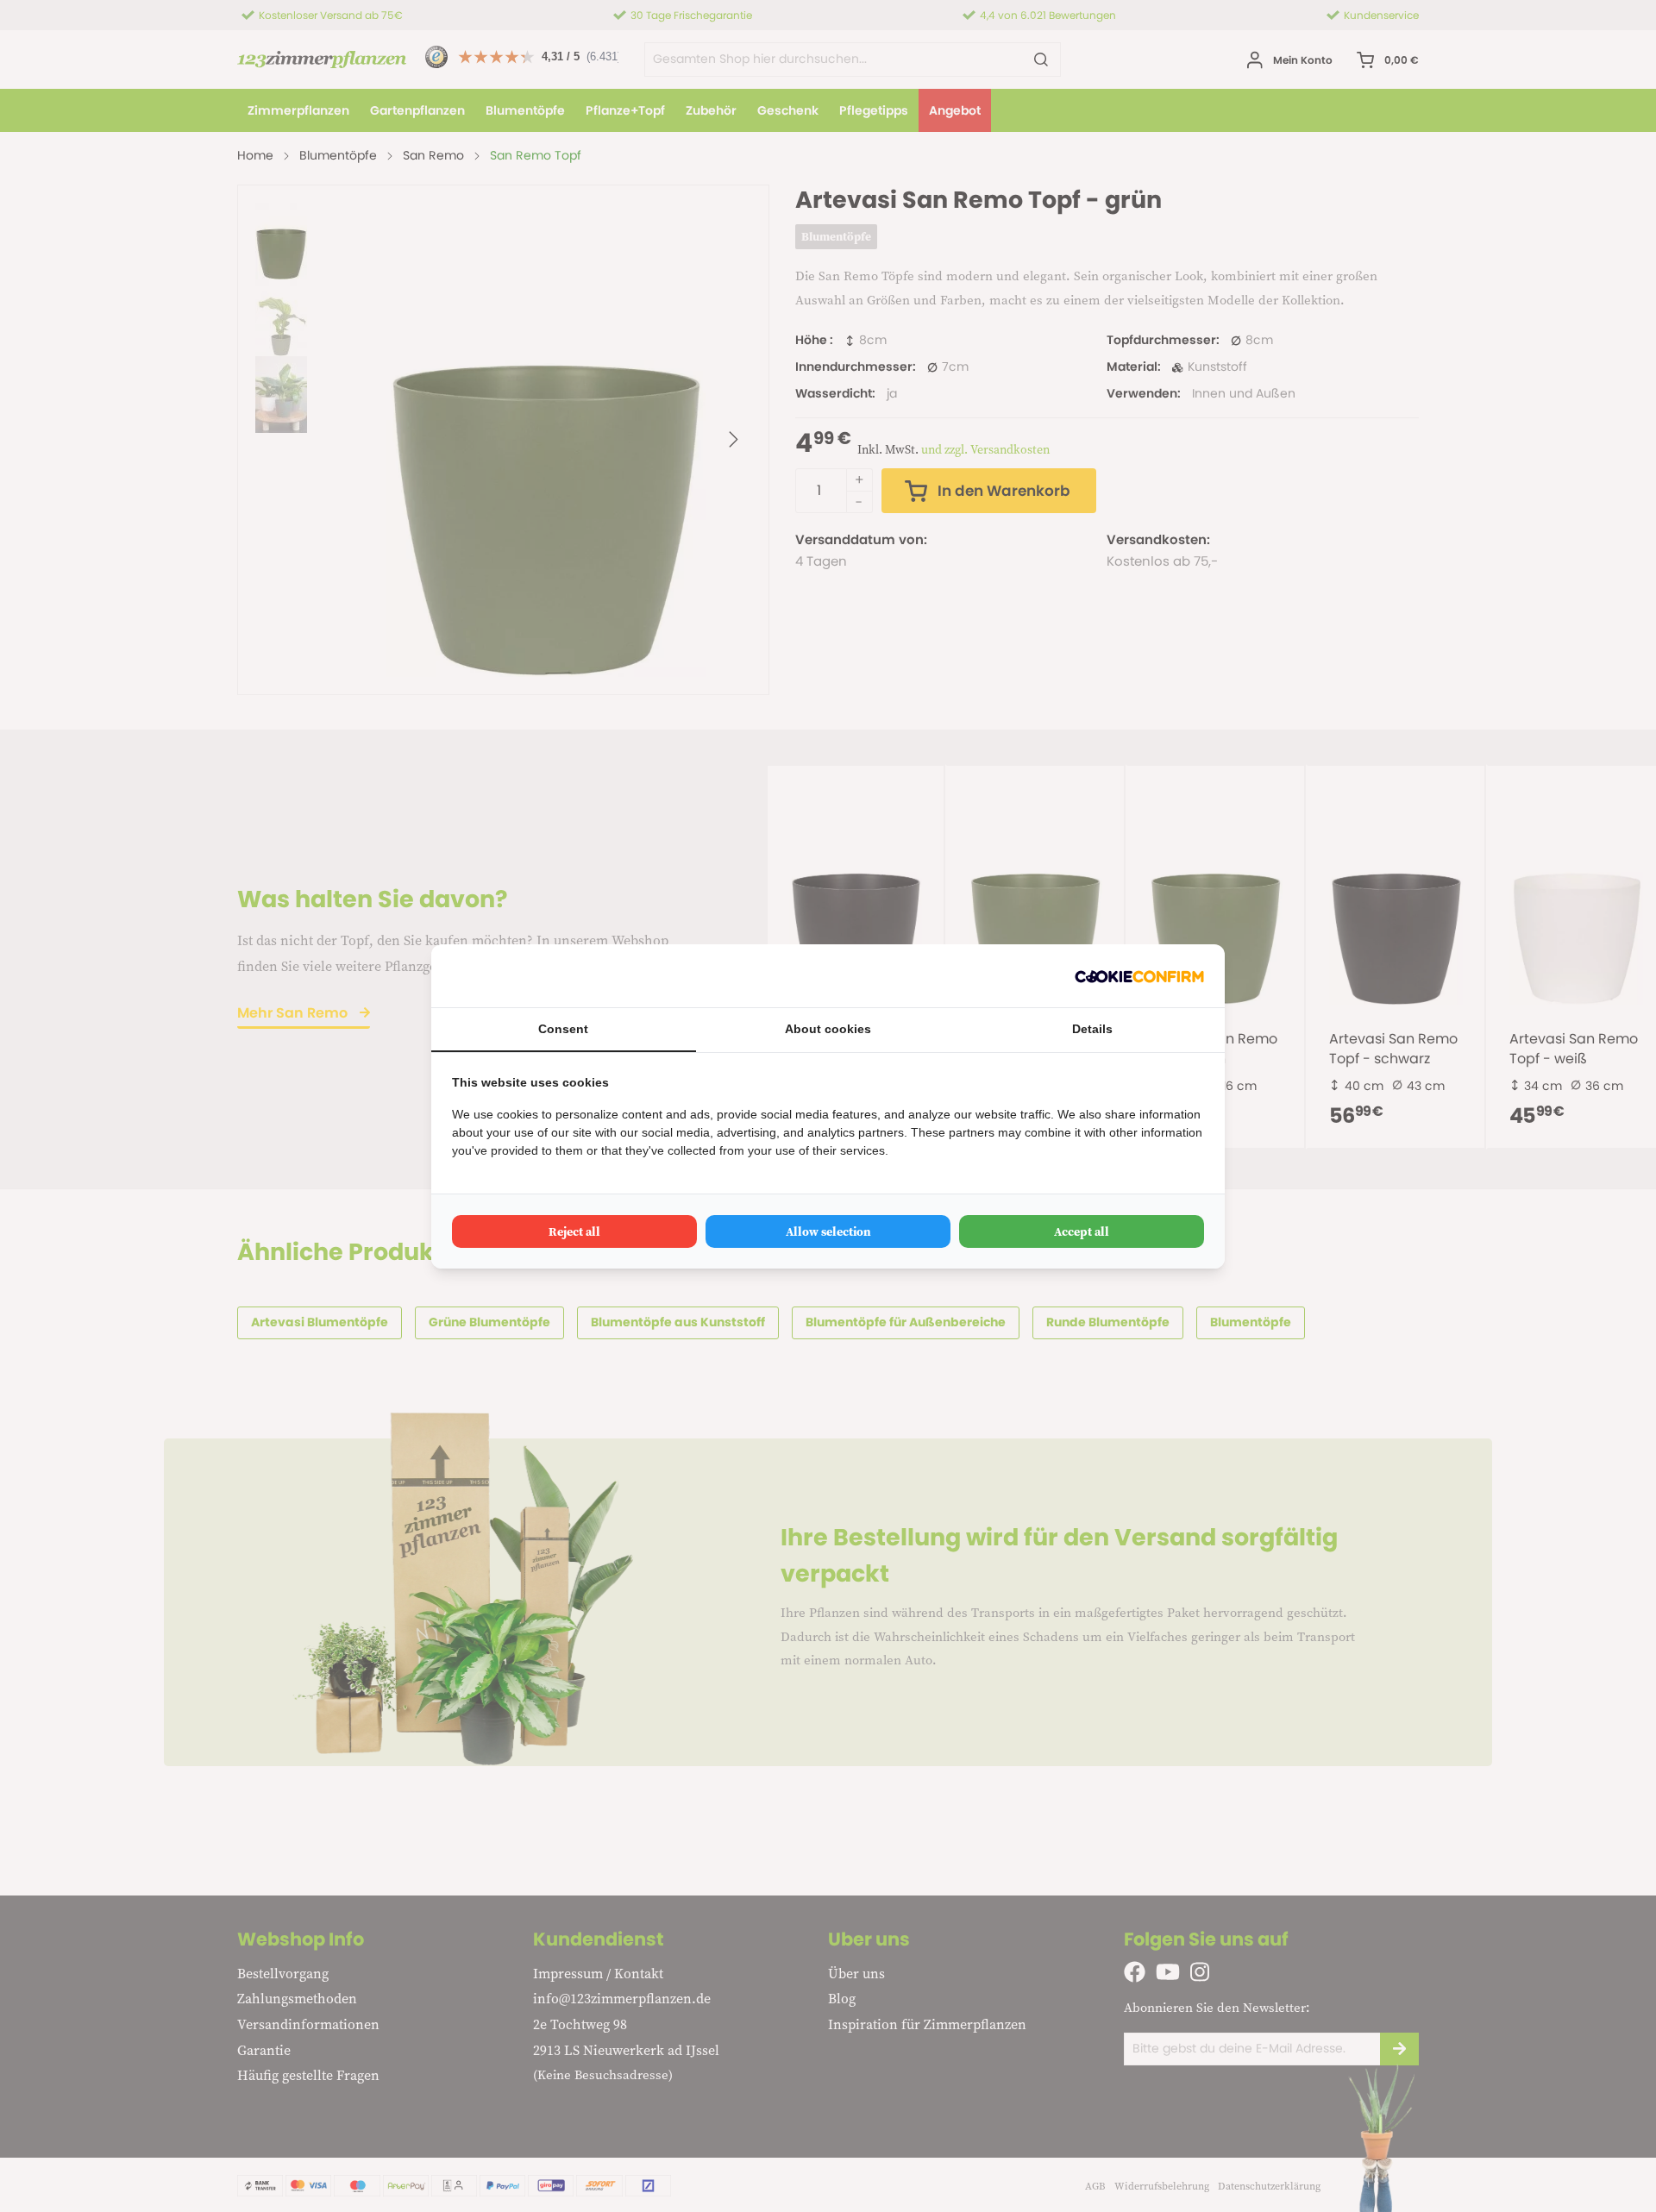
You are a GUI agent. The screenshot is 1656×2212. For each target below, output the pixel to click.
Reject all (574, 1231)
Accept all (1082, 1231)
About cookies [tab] (828, 1029)
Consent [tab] (563, 1029)
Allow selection (828, 1231)
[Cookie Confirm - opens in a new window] (1139, 976)
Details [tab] (1092, 1029)
